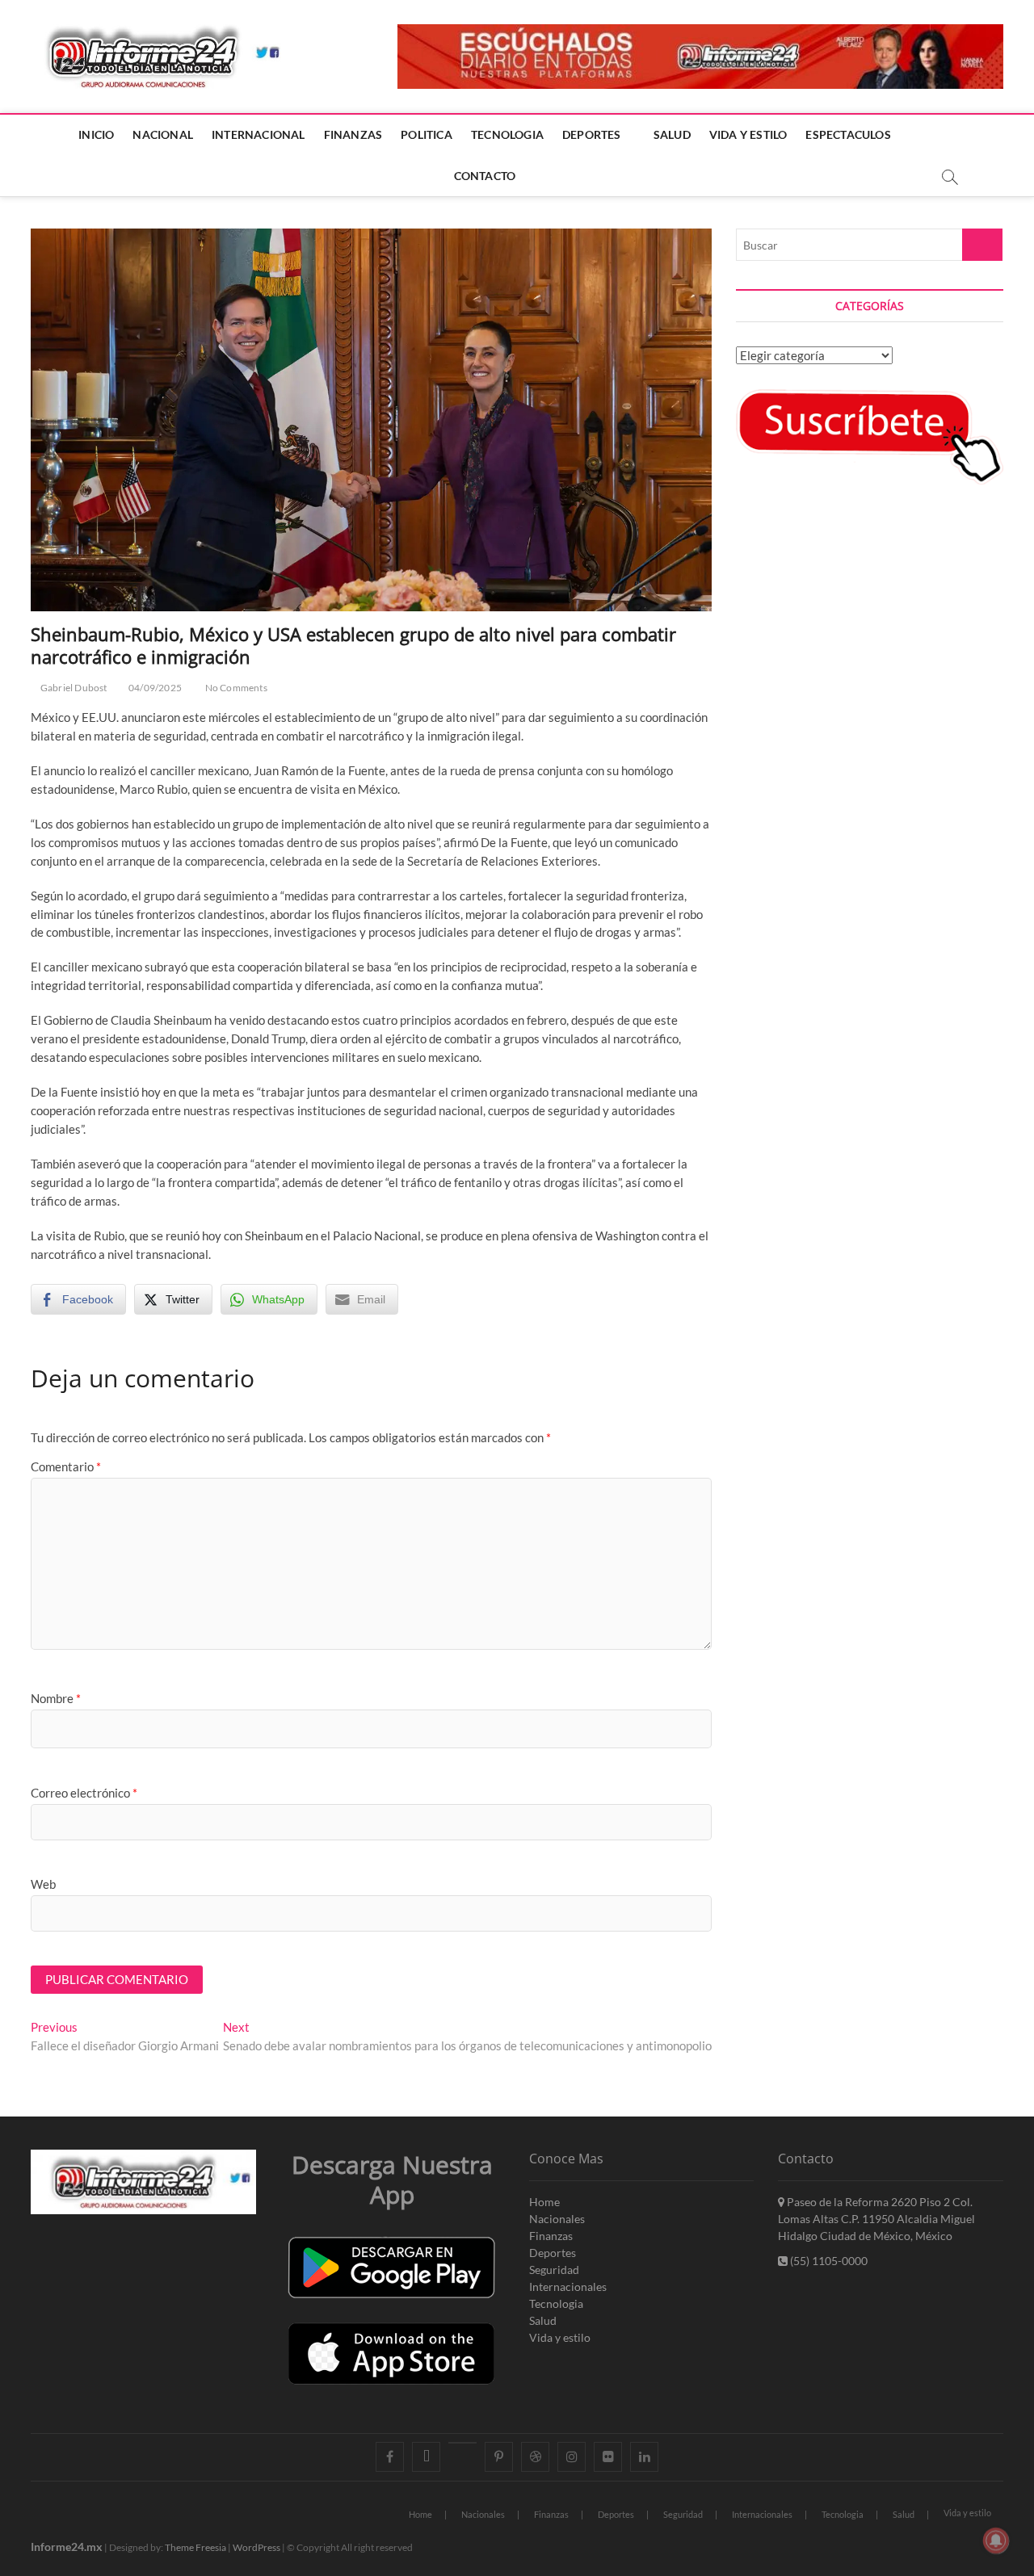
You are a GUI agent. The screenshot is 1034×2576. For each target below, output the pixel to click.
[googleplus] (462, 2443)
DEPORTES (592, 134)
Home (544, 2202)
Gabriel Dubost (73, 688)
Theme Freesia (195, 2547)
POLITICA (427, 134)
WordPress (256, 2547)
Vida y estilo (560, 2337)
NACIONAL (163, 134)
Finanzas (551, 2236)
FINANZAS (353, 134)
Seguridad (554, 2270)
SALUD (672, 134)
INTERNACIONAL (258, 134)
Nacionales (557, 2219)
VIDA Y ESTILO (748, 134)
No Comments (235, 688)
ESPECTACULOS (848, 134)
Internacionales (568, 2287)
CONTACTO (485, 176)
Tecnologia (556, 2303)
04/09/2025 (154, 688)
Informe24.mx (67, 2547)
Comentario (66, 1466)
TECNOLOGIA (507, 134)
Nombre (56, 1698)
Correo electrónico (84, 1793)
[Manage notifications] (996, 2540)
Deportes (553, 2253)
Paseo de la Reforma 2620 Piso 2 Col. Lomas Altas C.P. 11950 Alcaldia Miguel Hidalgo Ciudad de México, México (876, 2219)
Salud (543, 2320)
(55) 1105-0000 (828, 2261)
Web (43, 1884)
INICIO (96, 134)
